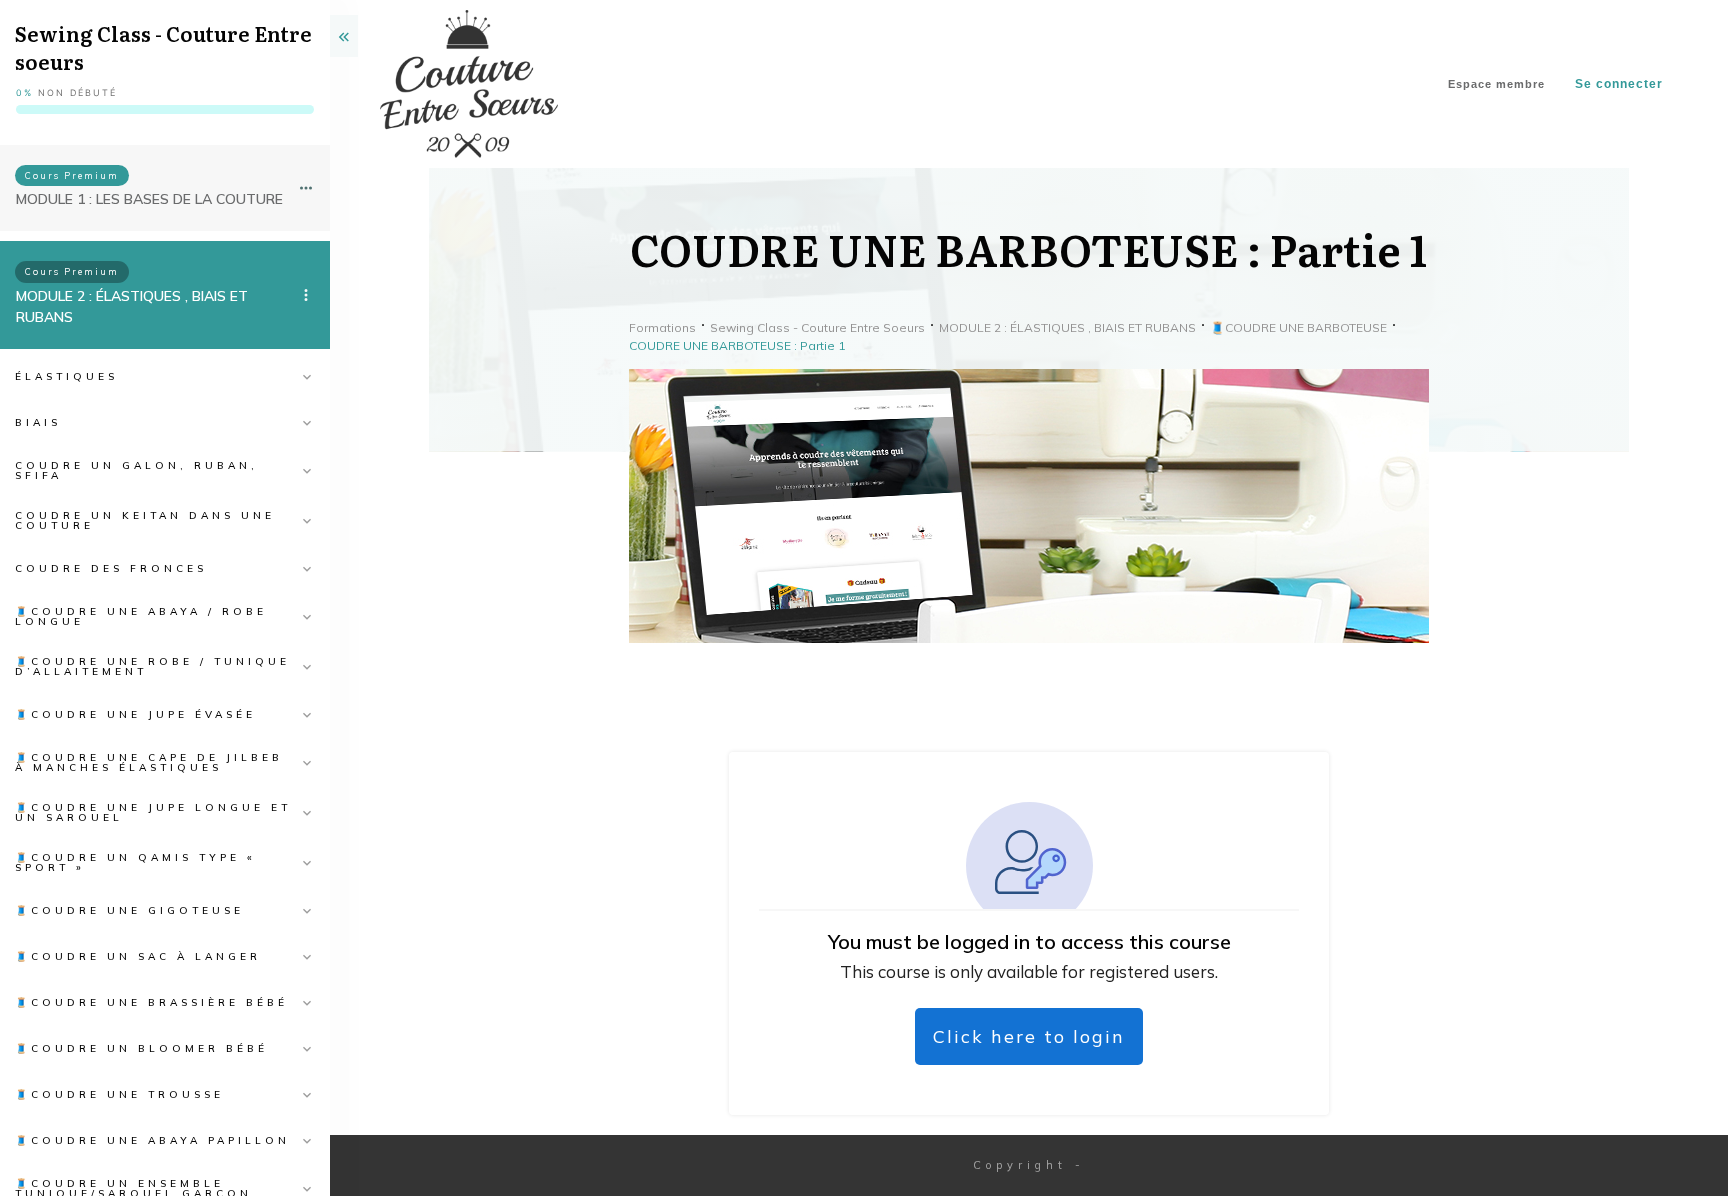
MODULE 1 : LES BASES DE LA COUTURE (149, 199)
